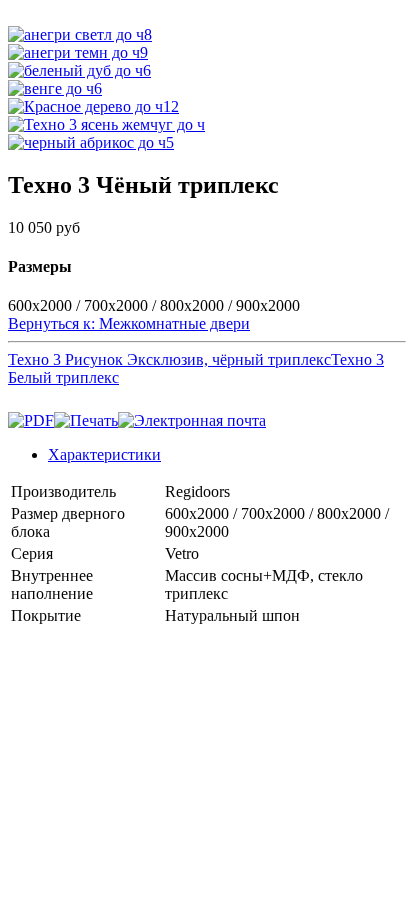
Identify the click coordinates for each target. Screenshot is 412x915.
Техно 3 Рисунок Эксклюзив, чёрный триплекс (169, 359)
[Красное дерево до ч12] (93, 106)
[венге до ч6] (55, 88)
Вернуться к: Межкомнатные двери (129, 323)
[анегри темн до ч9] (78, 52)
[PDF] (31, 420)
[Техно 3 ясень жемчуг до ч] (106, 124)
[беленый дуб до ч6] (79, 70)
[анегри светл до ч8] (80, 34)
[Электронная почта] (192, 420)
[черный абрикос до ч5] (91, 142)
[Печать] (86, 420)
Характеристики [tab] (104, 454)
